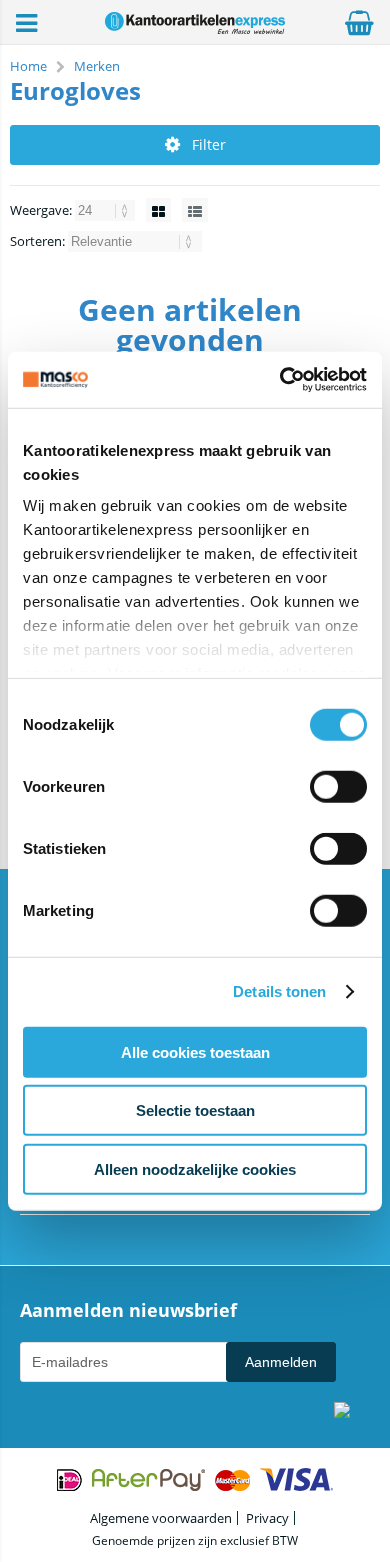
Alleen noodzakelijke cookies (195, 1168)
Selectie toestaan (195, 1110)
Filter (209, 144)
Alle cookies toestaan (195, 1051)
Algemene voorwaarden (161, 1518)
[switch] (338, 788)
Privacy (267, 1518)
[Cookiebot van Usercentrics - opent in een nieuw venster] (280, 380)
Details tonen (279, 991)
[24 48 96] (106, 210)
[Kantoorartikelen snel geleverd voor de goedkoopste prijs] (195, 28)
